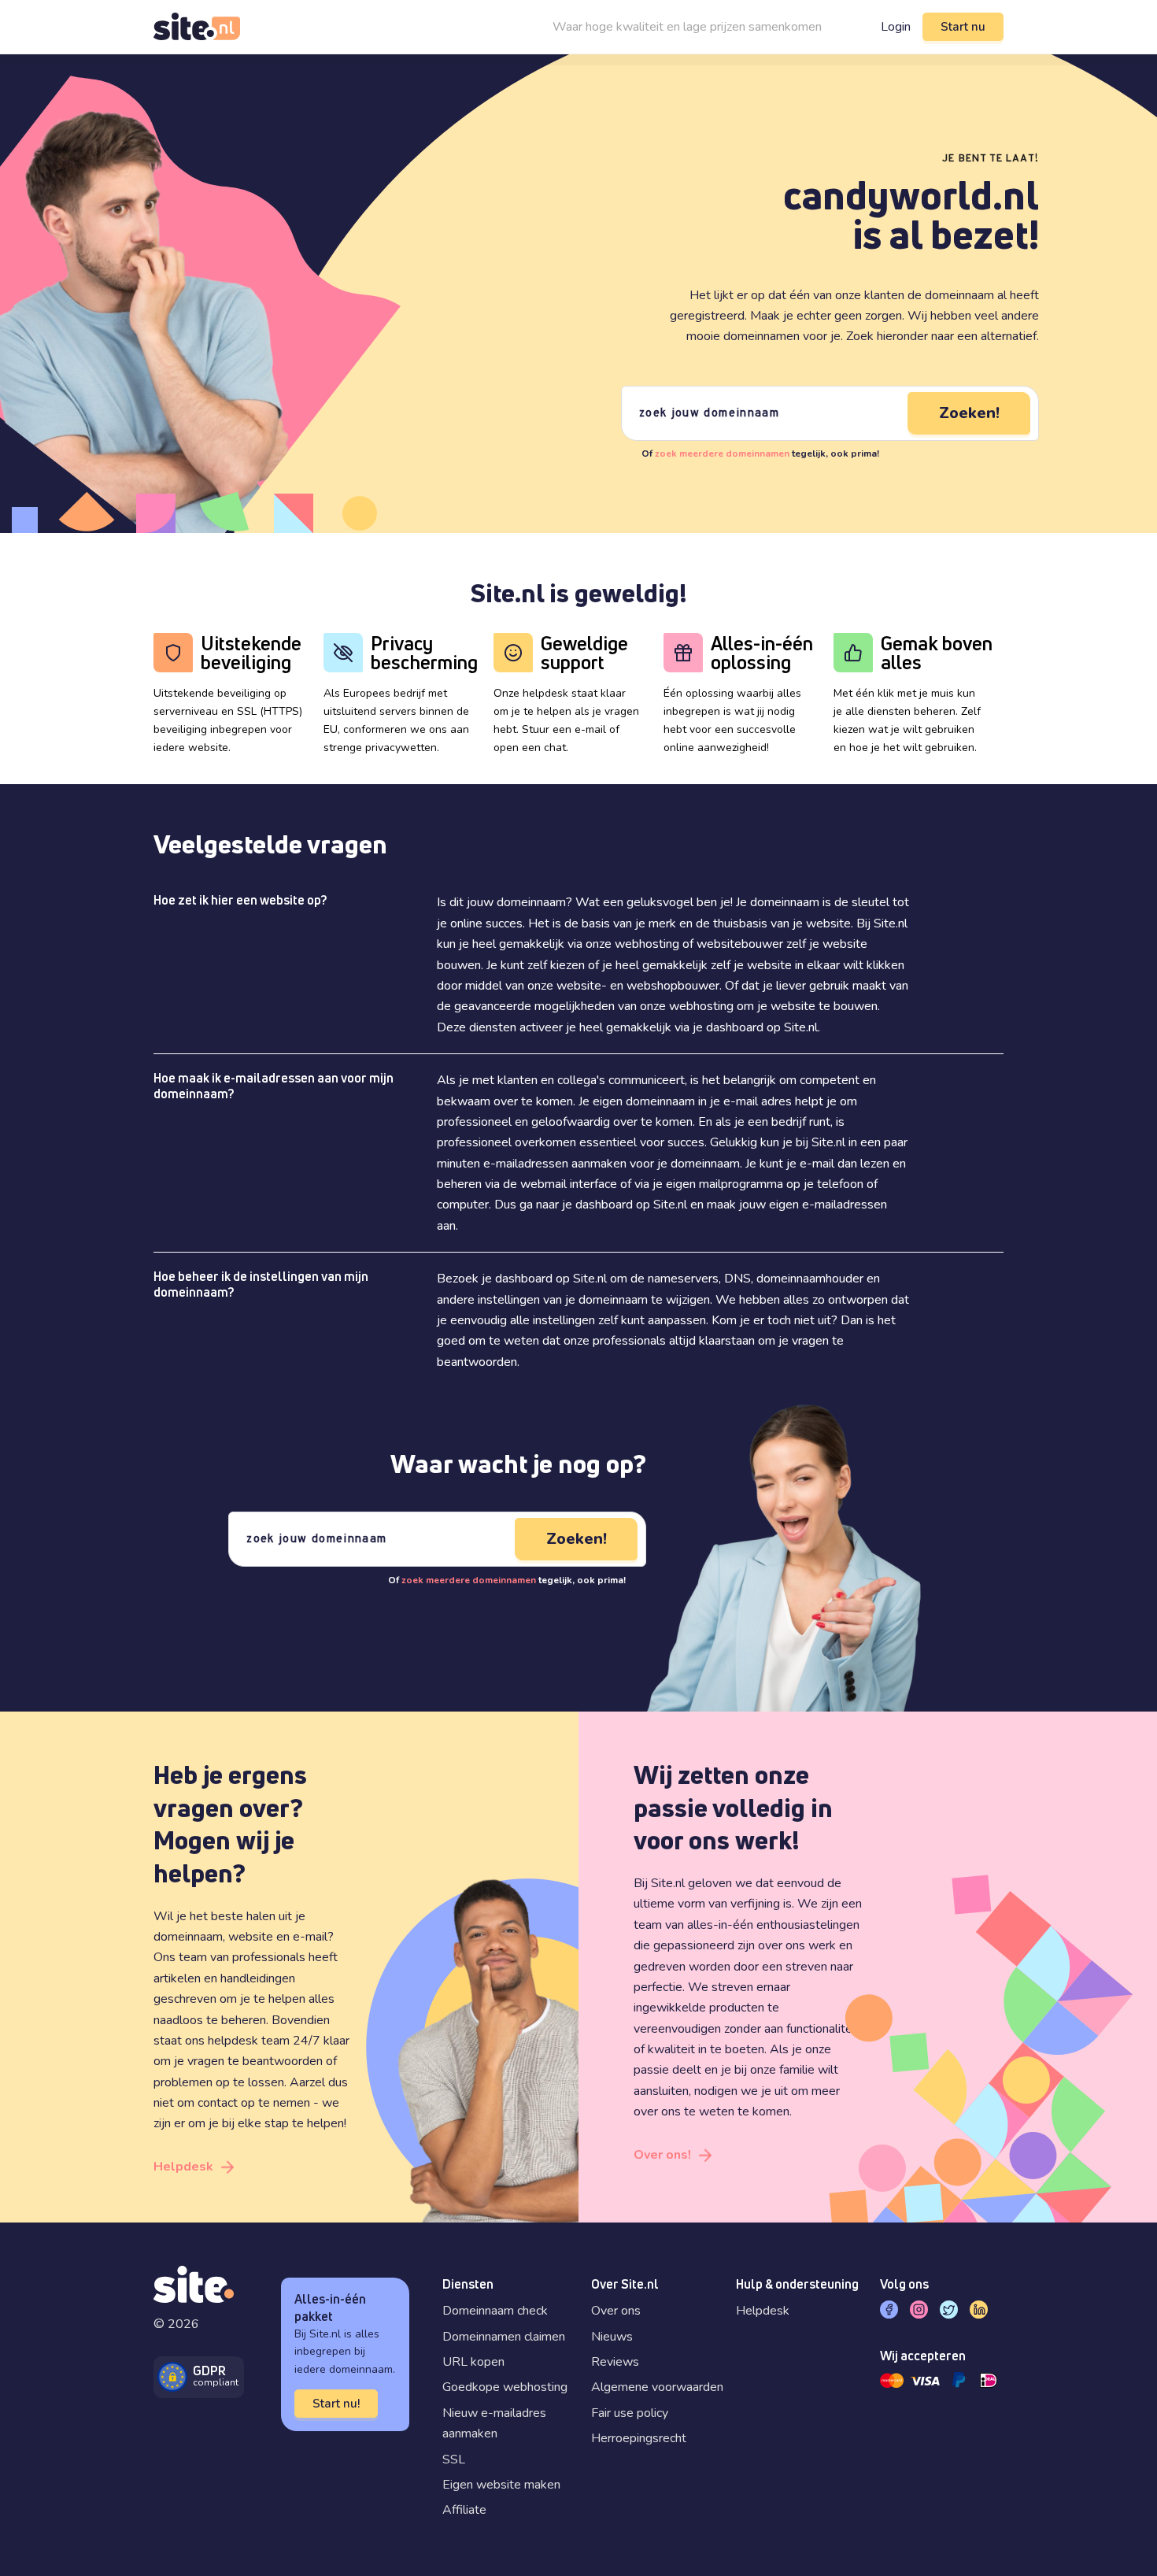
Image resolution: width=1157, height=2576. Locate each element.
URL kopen (473, 2362)
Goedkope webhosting (505, 2387)
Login (896, 27)
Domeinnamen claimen (504, 2337)
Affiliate (464, 2510)
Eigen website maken (501, 2485)
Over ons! (662, 2155)
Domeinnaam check (495, 2311)
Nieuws (612, 2337)
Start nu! (336, 2404)
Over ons (616, 2311)
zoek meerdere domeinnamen (722, 453)
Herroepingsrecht (639, 2438)
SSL (454, 2459)
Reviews (615, 2362)
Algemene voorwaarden (657, 2387)
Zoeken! (969, 413)
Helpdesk (183, 2167)
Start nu (963, 27)
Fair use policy (630, 2413)
